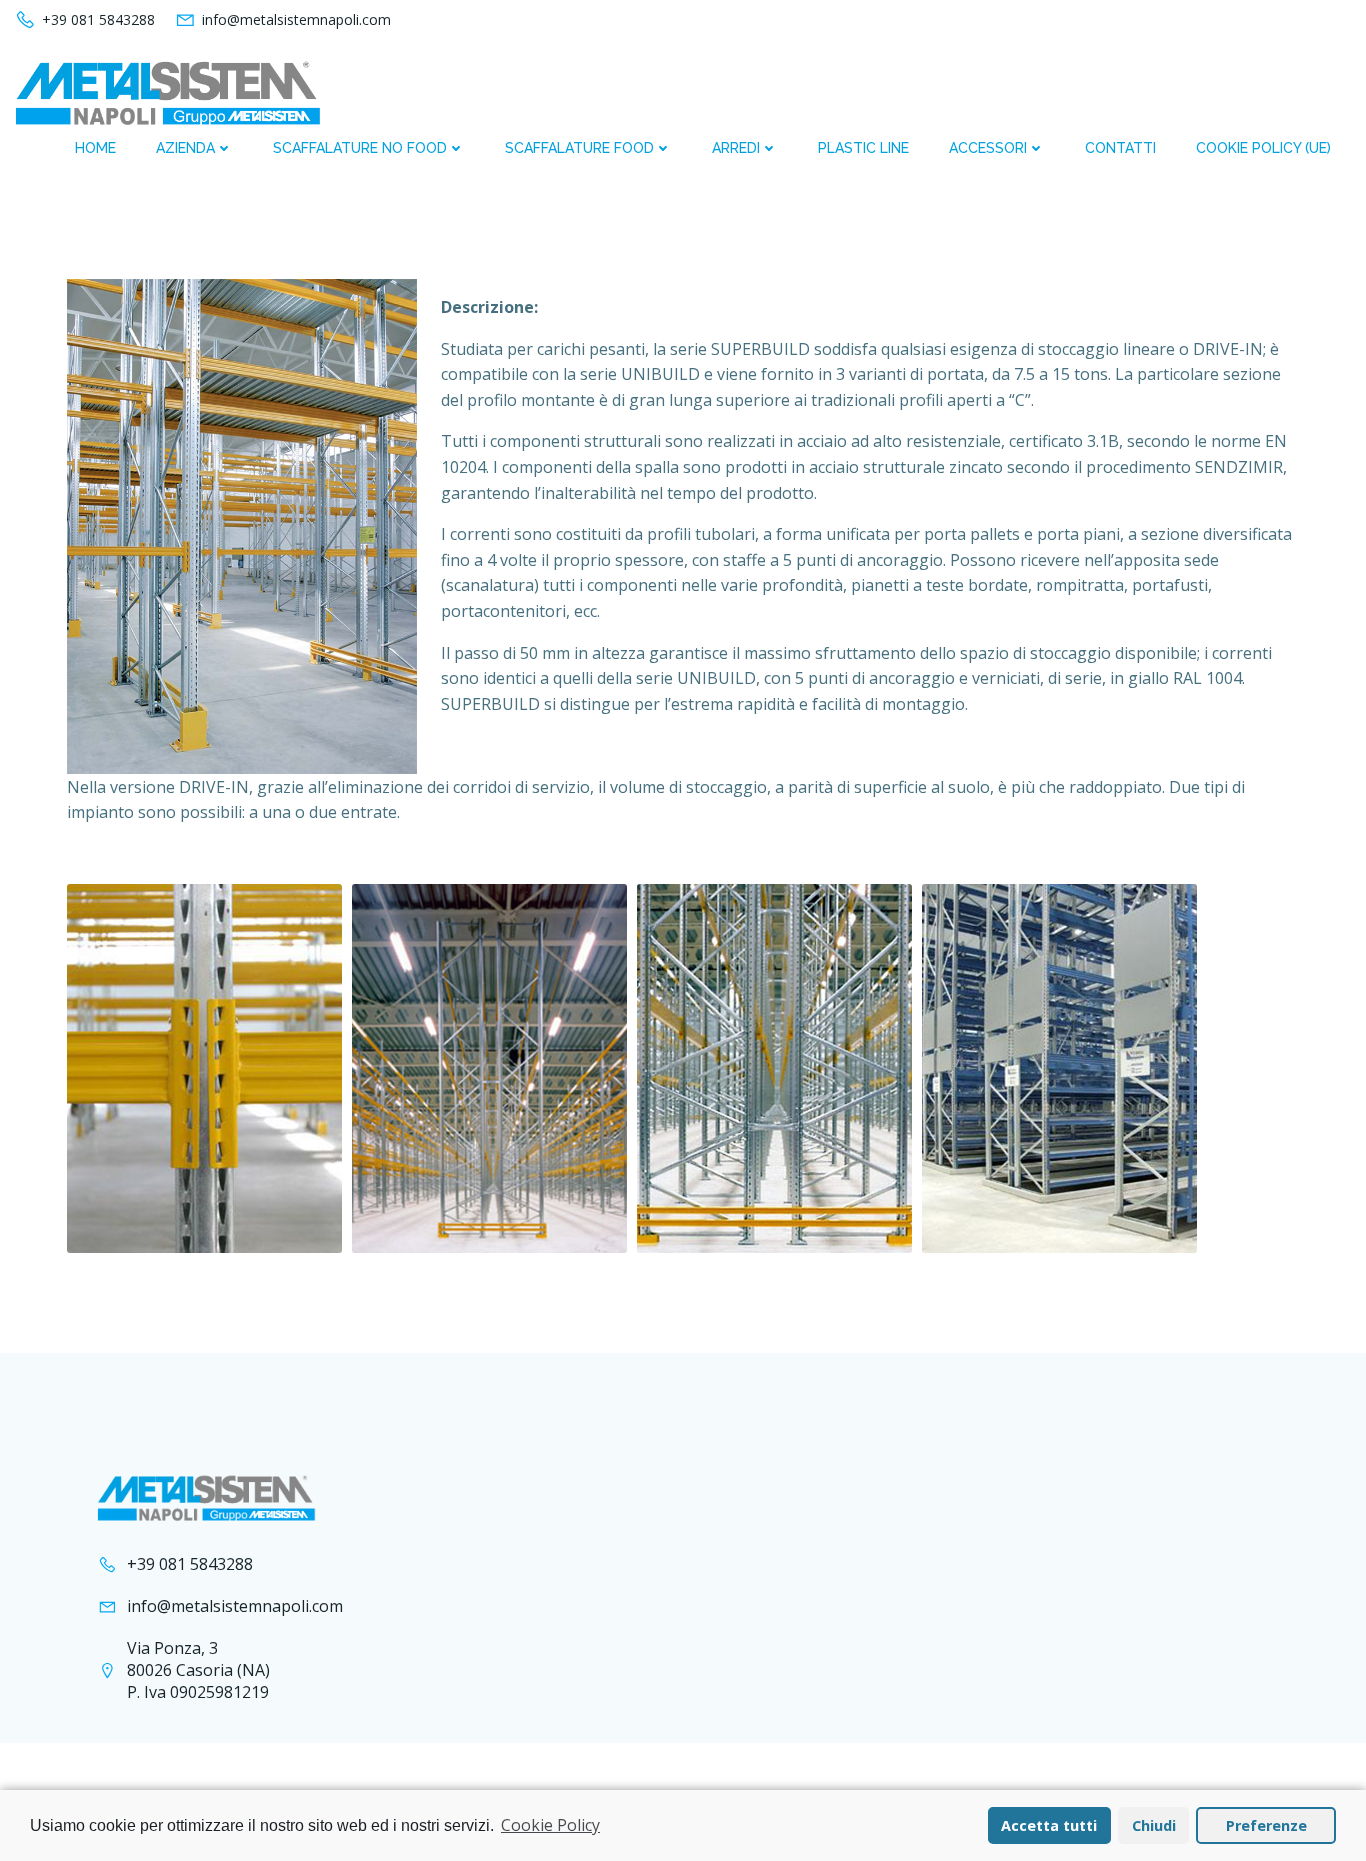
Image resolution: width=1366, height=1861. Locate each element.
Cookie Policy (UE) (1263, 148)
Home (95, 148)
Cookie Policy (550, 1825)
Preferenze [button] (1266, 1825)
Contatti (1120, 148)
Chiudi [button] (1154, 1825)
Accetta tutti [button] (1049, 1825)
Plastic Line (863, 148)
